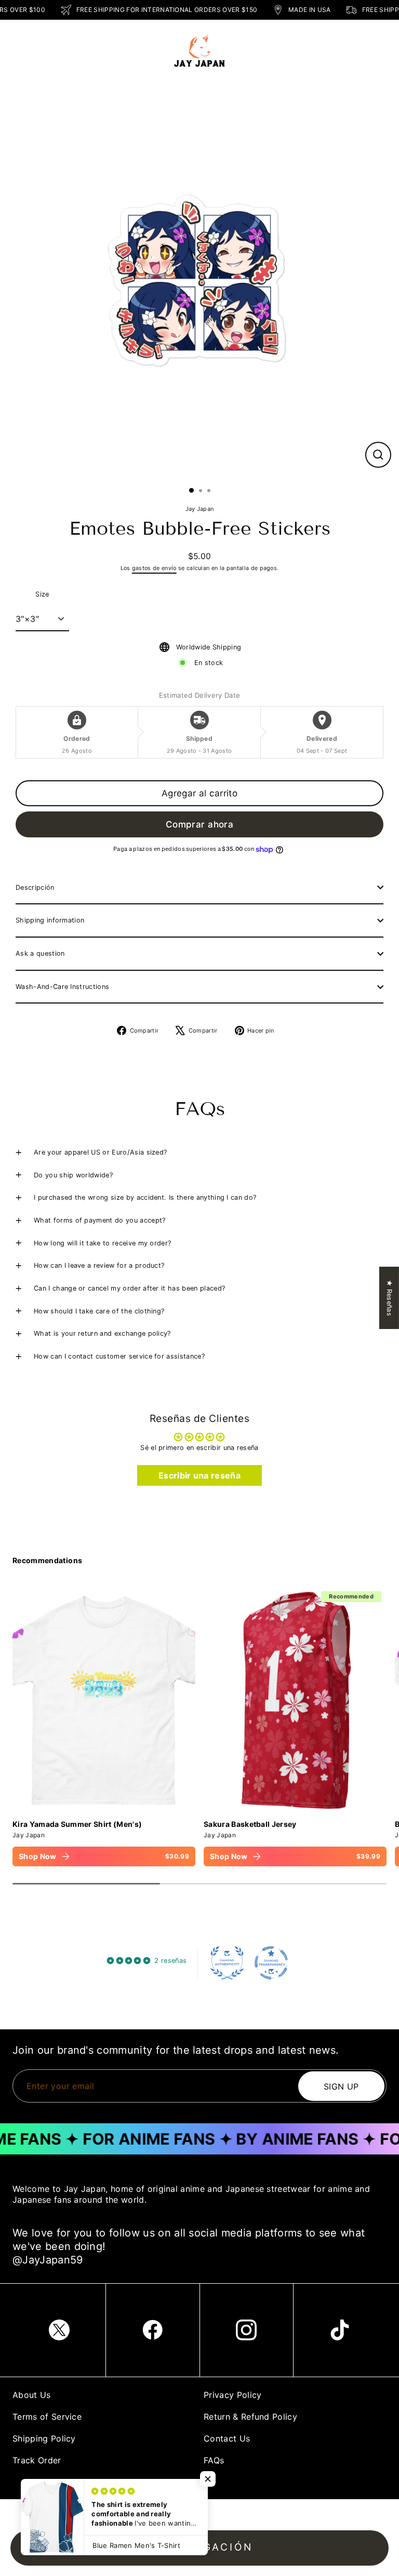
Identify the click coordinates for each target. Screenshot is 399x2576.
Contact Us (227, 2438)
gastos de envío (154, 568)
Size (42, 594)
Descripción (35, 887)
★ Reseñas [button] (389, 1298)
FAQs (214, 2460)
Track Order (37, 2460)
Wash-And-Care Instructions (62, 987)
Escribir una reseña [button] (199, 1475)
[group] (104, 1726)
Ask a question (40, 953)
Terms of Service (47, 2417)
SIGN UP (341, 2086)
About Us (32, 2395)
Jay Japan (200, 509)
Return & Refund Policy (250, 2417)
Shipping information (50, 920)
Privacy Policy (232, 2395)
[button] (208, 2479)
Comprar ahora (200, 824)
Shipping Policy (44, 2438)
